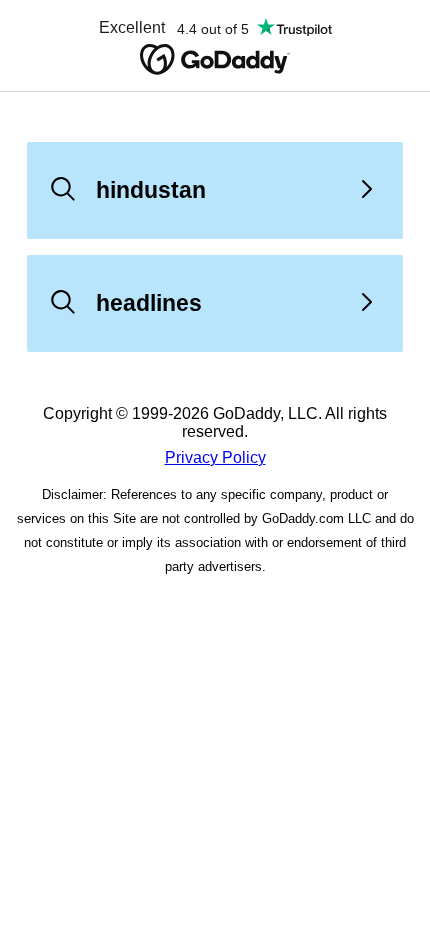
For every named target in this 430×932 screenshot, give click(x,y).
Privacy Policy (215, 457)
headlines (149, 303)
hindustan (151, 190)
